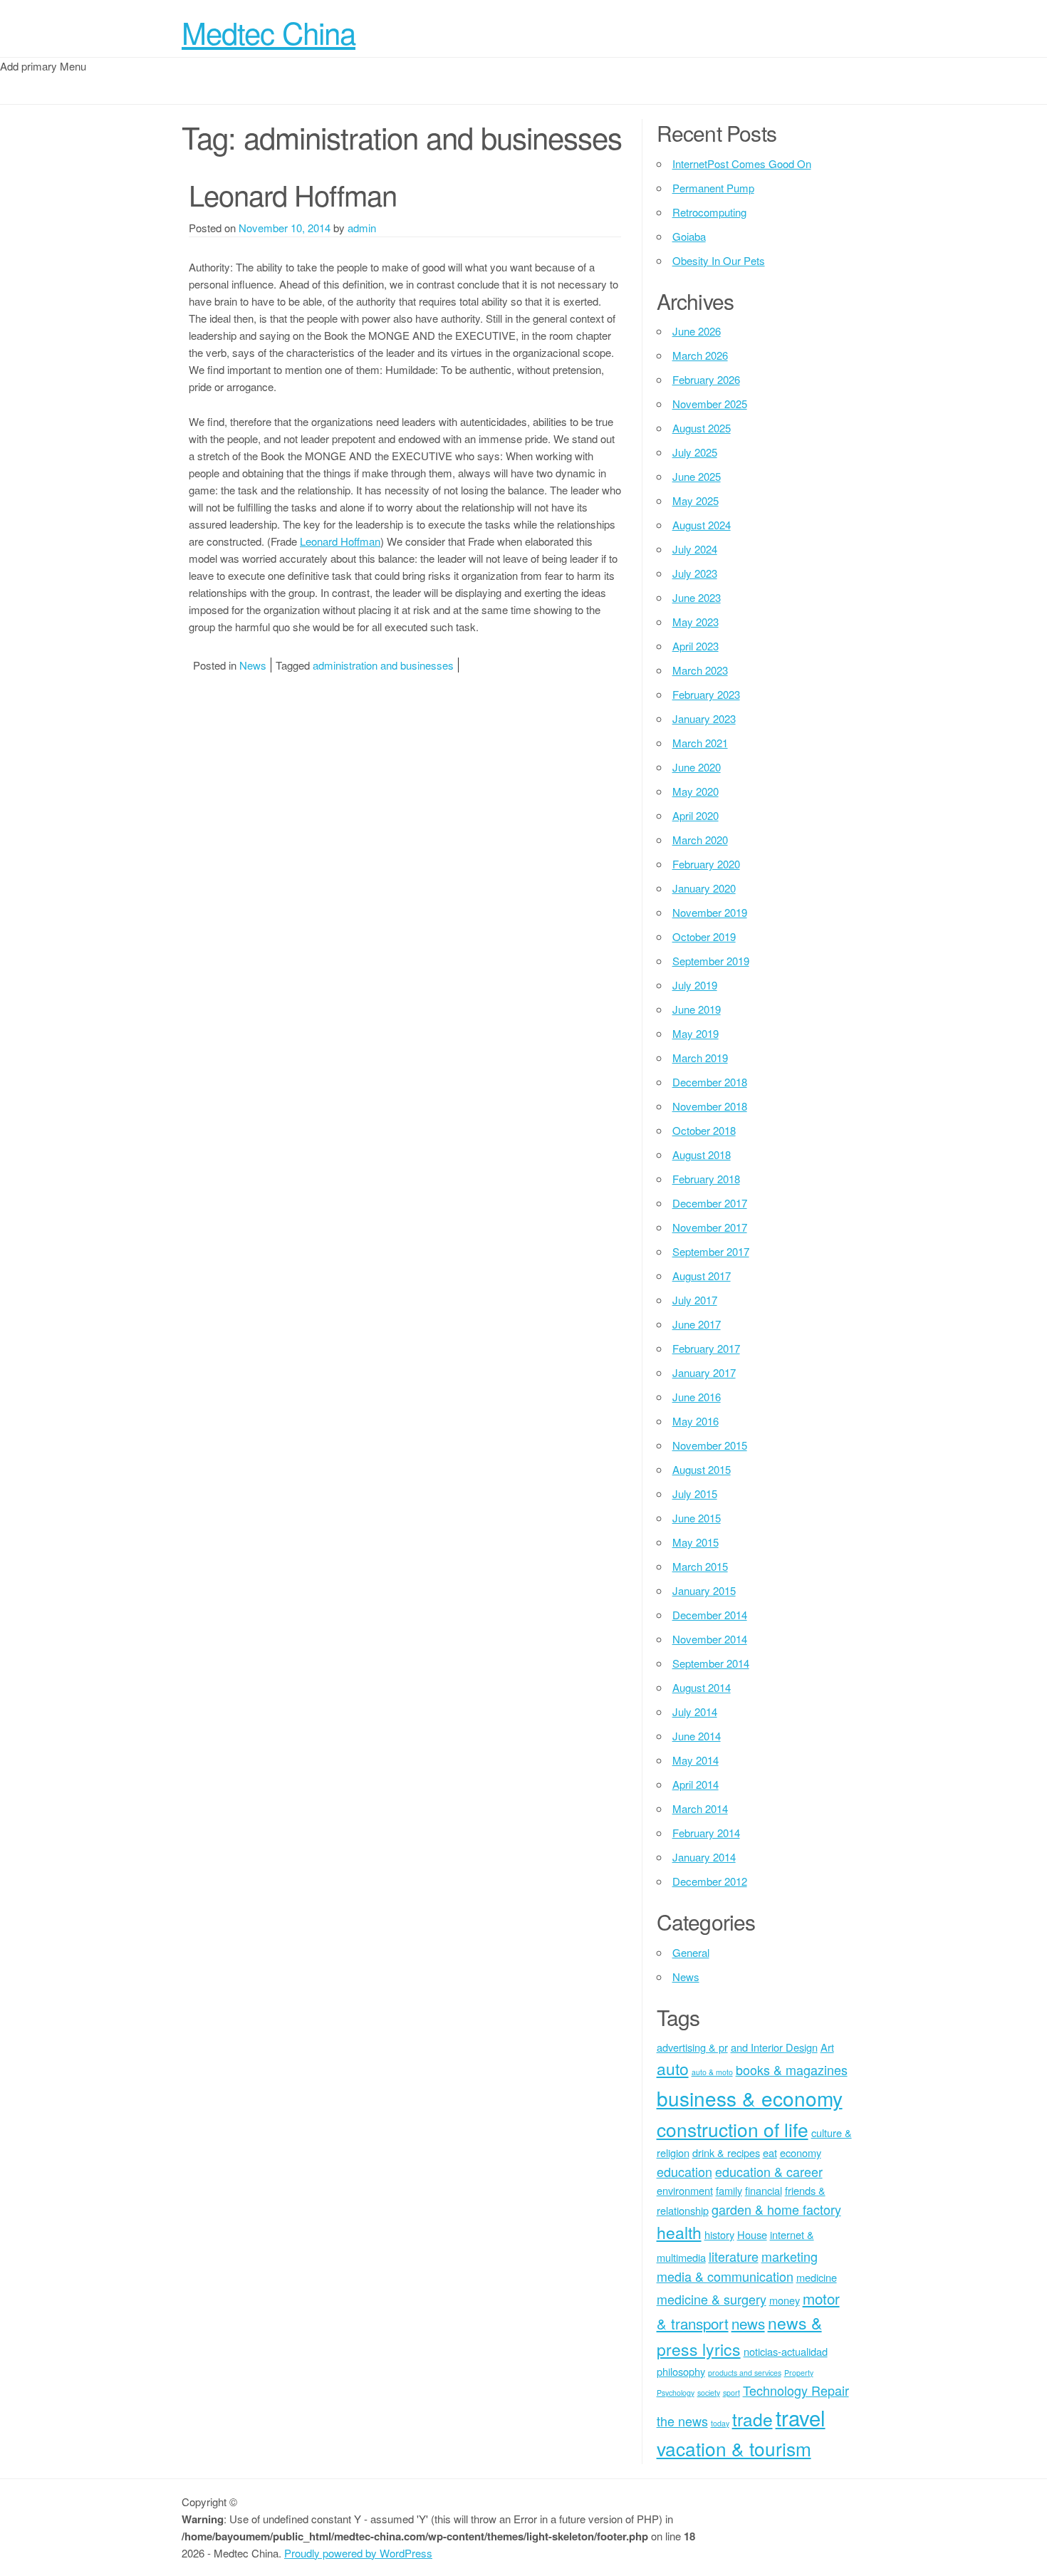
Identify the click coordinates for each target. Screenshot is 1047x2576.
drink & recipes (726, 2152)
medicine (817, 2277)
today (720, 2423)
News (253, 665)
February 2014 (706, 1833)
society (709, 2393)
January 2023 (704, 718)
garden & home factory (776, 2209)
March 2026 (700, 355)
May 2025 (696, 500)
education (684, 2171)
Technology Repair (796, 2390)
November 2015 (710, 1445)
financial (764, 2190)
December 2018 (710, 1082)
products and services (745, 2373)
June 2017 (697, 1324)
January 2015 (704, 1590)
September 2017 (711, 1251)
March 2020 (700, 840)
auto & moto (712, 2072)
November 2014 (710, 1639)
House (752, 2234)
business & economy (750, 2098)
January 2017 (704, 1372)
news (748, 2323)
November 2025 (710, 404)
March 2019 (700, 1058)
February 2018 (706, 1179)
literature (734, 2256)
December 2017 (710, 1203)
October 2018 (704, 1130)
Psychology (676, 2393)
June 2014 (697, 1736)
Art (827, 2047)
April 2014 (696, 1784)
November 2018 (710, 1106)
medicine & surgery (712, 2299)
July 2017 (695, 1300)
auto (673, 2068)
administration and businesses (383, 665)
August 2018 (702, 1154)
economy (801, 2152)
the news (682, 2421)
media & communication (725, 2276)
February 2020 (706, 864)
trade (752, 2419)
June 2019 (697, 1009)
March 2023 (700, 670)
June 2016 (697, 1397)
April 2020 (696, 815)
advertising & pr (692, 2047)
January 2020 (704, 888)
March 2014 (700, 1808)
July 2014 (695, 1712)
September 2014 (711, 1663)
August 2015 (702, 1469)
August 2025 (702, 428)
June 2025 (697, 476)
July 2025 (695, 452)
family (729, 2190)
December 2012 (710, 1881)
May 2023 (696, 622)
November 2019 (710, 912)
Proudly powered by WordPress (358, 2553)
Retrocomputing (709, 212)
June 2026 (697, 331)
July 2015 (695, 1494)
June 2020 (697, 767)
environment (685, 2190)
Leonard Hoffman (293, 194)
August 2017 (702, 1276)
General (691, 1952)
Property (799, 2373)
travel (801, 2417)
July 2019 (695, 985)
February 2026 (706, 379)
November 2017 (710, 1227)
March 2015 (700, 1566)
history (719, 2234)
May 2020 (696, 791)
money (785, 2300)
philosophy (681, 2371)
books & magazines (792, 2069)
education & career (769, 2171)
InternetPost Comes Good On (742, 163)
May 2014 (696, 1760)
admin (362, 228)
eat (770, 2152)
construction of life (733, 2129)
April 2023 (696, 646)
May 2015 (696, 1542)
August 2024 (702, 525)
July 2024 (695, 549)
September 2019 (711, 961)
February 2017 (706, 1348)
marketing (790, 2256)
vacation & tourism (734, 2448)
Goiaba (689, 236)
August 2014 (702, 1687)
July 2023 (695, 573)
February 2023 (706, 694)
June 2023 (697, 597)
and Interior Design (774, 2047)
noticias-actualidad (786, 2351)
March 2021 (700, 743)
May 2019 (696, 1033)
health (679, 2232)
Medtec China (269, 32)
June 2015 (697, 1518)
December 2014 (710, 1615)
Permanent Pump (713, 188)
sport (731, 2393)
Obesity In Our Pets (719, 260)
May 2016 (696, 1421)
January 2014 (704, 1857)
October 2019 (704, 936)
